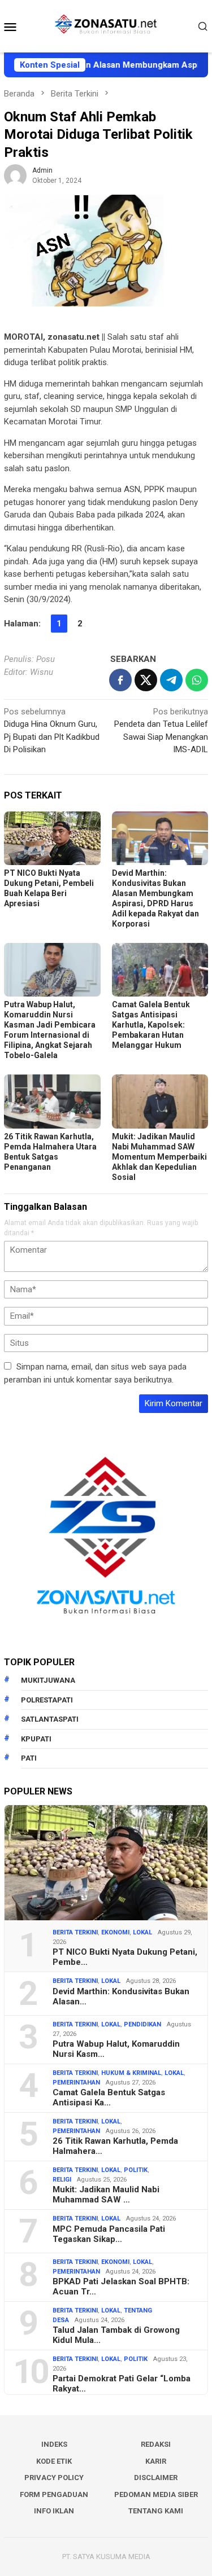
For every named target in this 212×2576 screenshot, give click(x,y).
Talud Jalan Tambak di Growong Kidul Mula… (116, 2335)
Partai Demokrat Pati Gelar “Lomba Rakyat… (122, 2384)
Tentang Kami (156, 2511)
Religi (62, 2180)
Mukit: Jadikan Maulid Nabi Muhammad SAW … (106, 2195)
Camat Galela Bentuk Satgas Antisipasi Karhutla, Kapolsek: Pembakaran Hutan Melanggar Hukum (151, 1025)
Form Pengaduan (54, 2494)
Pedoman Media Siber (156, 2494)
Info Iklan (54, 2511)
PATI (29, 1758)
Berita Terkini (75, 1932)
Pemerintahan (76, 2083)
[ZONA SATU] (106, 25)
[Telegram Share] (171, 680)
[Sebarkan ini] (120, 680)
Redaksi (156, 2444)
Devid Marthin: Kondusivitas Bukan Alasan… (121, 1996)
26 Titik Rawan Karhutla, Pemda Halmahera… (115, 2146)
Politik (136, 2170)
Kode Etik (54, 2461)
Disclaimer (156, 2478)
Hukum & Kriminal (131, 2073)
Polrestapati (47, 1700)
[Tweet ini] (146, 680)
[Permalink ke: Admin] (15, 175)
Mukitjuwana (48, 1680)
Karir (156, 2461)
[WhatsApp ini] (197, 680)
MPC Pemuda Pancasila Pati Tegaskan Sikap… (109, 2234)
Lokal (142, 1932)
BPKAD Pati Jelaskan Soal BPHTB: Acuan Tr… (121, 2287)
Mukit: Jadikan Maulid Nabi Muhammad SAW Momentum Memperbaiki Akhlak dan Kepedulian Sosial (159, 1157)
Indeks (54, 2444)
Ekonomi (115, 1932)
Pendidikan (142, 2024)
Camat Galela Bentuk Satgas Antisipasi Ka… (109, 2097)
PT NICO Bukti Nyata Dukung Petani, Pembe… (125, 1957)
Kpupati (36, 1739)
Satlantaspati (50, 1719)
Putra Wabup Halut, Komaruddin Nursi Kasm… (116, 2049)
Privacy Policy (54, 2478)
